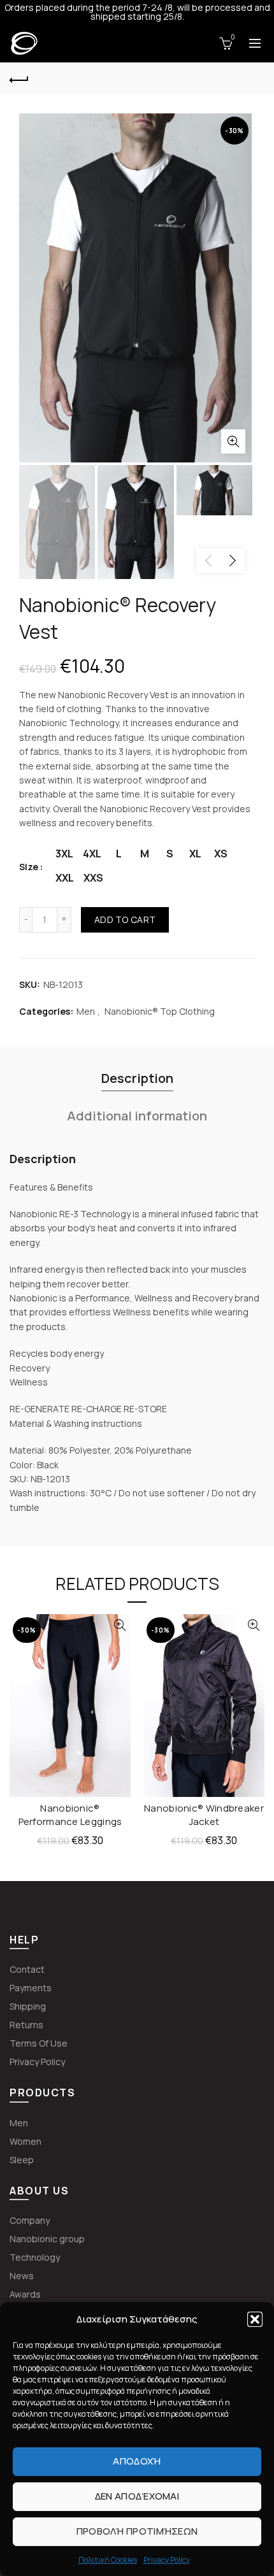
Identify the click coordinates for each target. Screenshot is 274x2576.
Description (137, 1078)
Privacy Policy (167, 2560)
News (22, 2276)
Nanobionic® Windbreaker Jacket (204, 1815)
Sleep (22, 2160)
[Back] (19, 78)
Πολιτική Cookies (108, 2560)
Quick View (119, 1625)
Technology (35, 2257)
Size (29, 867)
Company (30, 2220)
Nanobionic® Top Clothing (160, 1011)
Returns (26, 2025)
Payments (31, 1988)
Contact (27, 1969)
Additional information (137, 1116)
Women (25, 2141)
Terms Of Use (39, 2043)
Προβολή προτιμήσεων (137, 2531)
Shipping (28, 2006)
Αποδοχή (137, 2461)
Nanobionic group (47, 2239)
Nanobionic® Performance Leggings (70, 1815)
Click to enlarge (233, 441)
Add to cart (125, 919)
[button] (255, 2319)
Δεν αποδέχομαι (137, 2496)
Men (86, 1011)
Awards (25, 2294)
